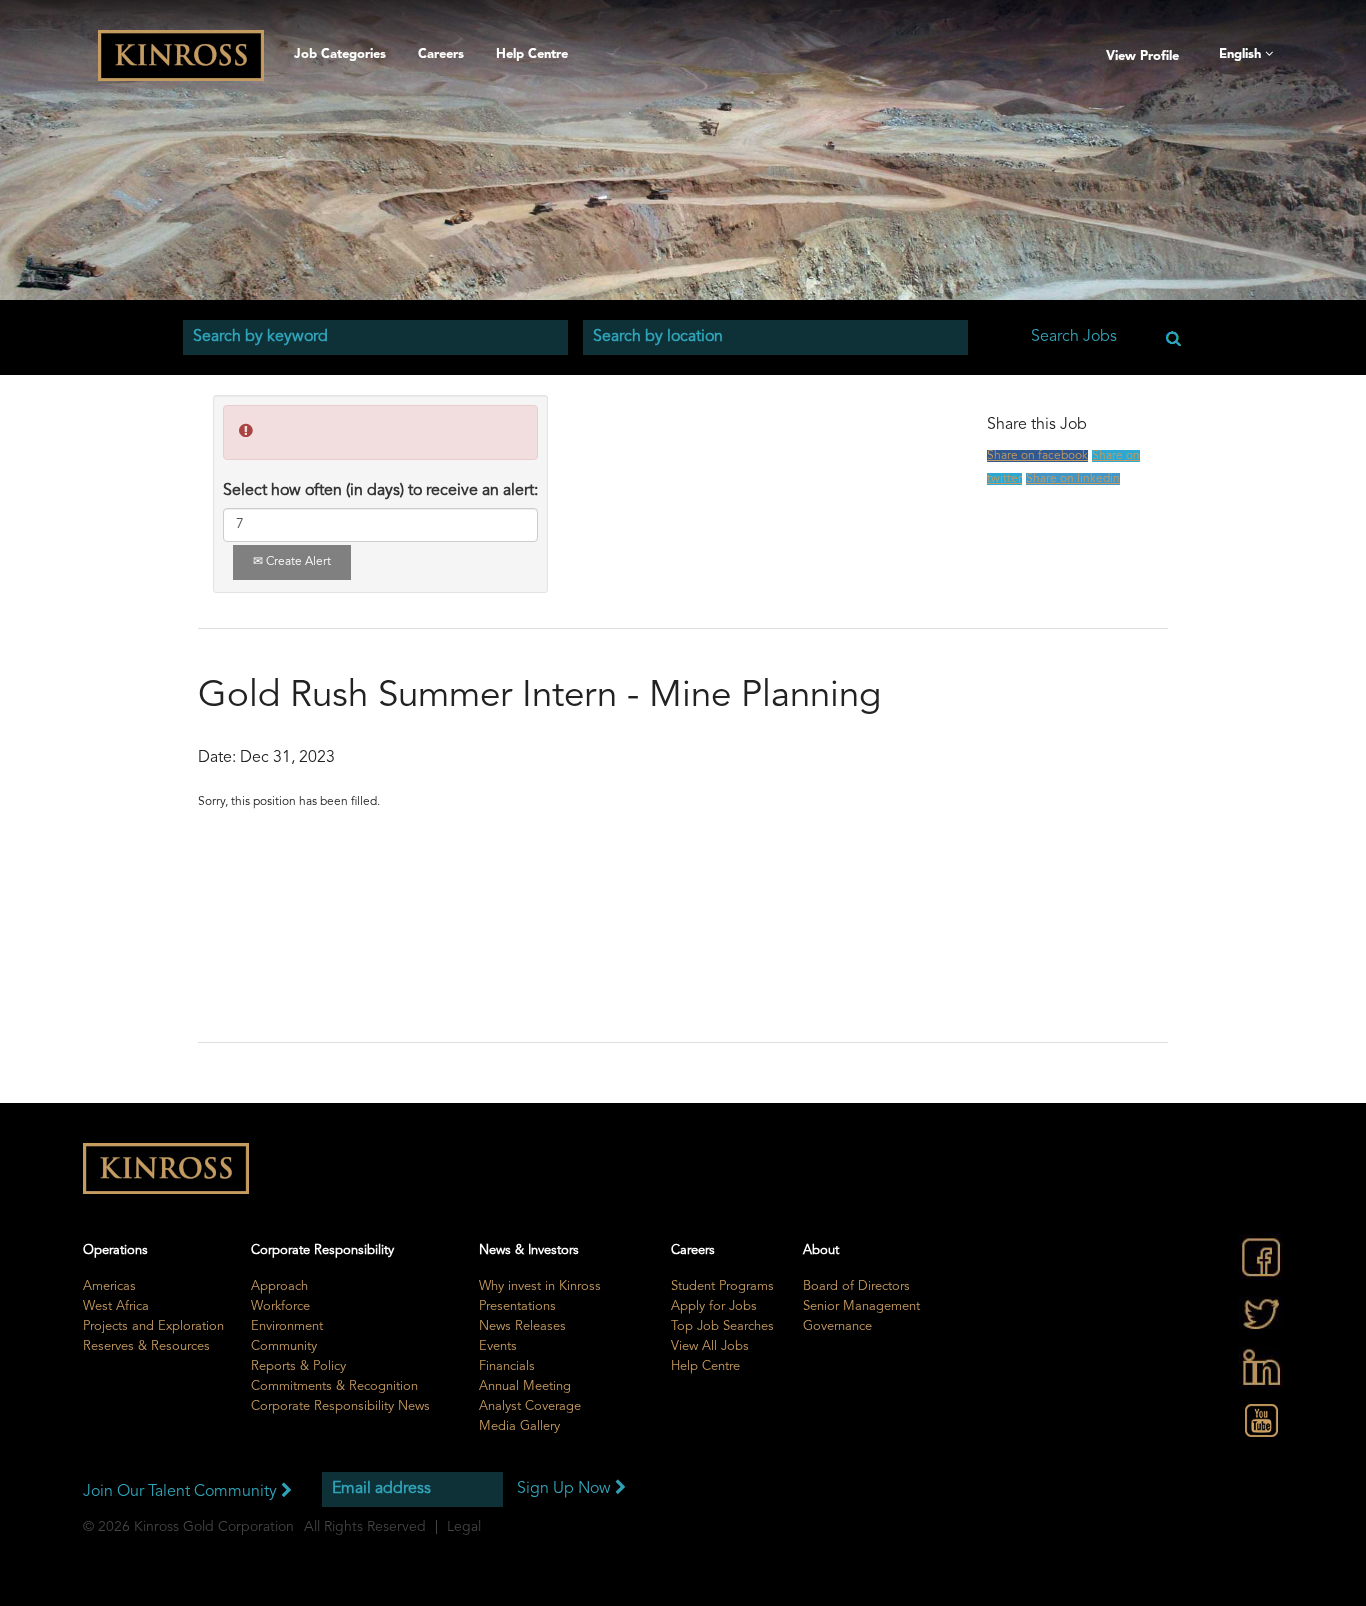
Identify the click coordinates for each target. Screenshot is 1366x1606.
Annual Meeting (525, 1386)
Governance (837, 1326)
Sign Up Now (566, 1489)
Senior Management (861, 1306)
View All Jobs (710, 1346)
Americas (109, 1286)
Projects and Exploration (153, 1326)
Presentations (517, 1306)
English (1242, 54)
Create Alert (297, 562)
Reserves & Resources (146, 1346)
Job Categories (340, 54)
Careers (441, 54)
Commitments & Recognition (334, 1386)
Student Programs (722, 1286)
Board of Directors (856, 1286)
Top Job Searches (722, 1326)
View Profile (1142, 56)
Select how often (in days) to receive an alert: (380, 491)
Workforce (280, 1306)
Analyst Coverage (530, 1406)
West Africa (116, 1306)
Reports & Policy (298, 1366)
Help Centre (532, 54)
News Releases (522, 1326)
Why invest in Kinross (540, 1286)
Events (498, 1346)
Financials (507, 1366)
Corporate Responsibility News (340, 1406)
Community (284, 1346)
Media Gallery (519, 1426)
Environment (287, 1326)
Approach (279, 1286)
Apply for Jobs (714, 1306)
